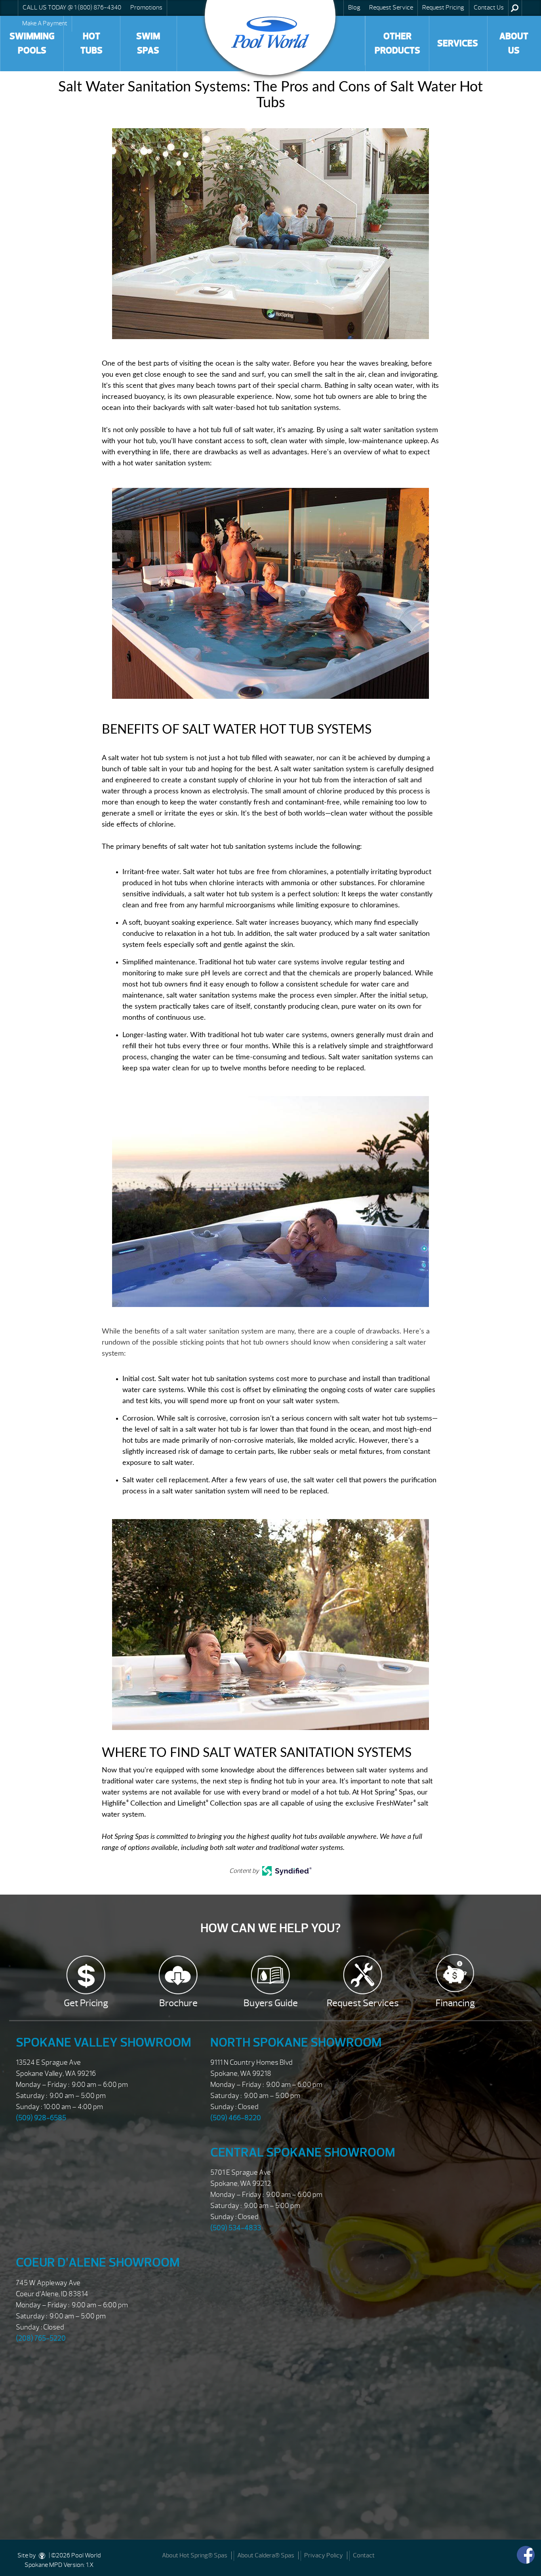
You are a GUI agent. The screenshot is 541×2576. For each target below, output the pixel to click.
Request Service (391, 8)
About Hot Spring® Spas (195, 2555)
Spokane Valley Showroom (104, 2042)
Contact (364, 2555)
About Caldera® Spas (266, 2555)
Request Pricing (443, 8)
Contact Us (489, 8)
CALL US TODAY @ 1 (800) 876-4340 (72, 8)
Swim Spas (148, 43)
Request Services (363, 2003)
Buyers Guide (271, 2003)
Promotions (146, 8)
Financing (455, 2003)
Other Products (397, 43)
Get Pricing (86, 2003)
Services (458, 43)
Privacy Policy (324, 2555)
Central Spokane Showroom (303, 2152)
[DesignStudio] (42, 2555)
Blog (354, 8)
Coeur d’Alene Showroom (98, 2262)
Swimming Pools (32, 43)
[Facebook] (526, 2555)
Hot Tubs (91, 43)
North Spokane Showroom (296, 2042)
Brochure (178, 2003)
